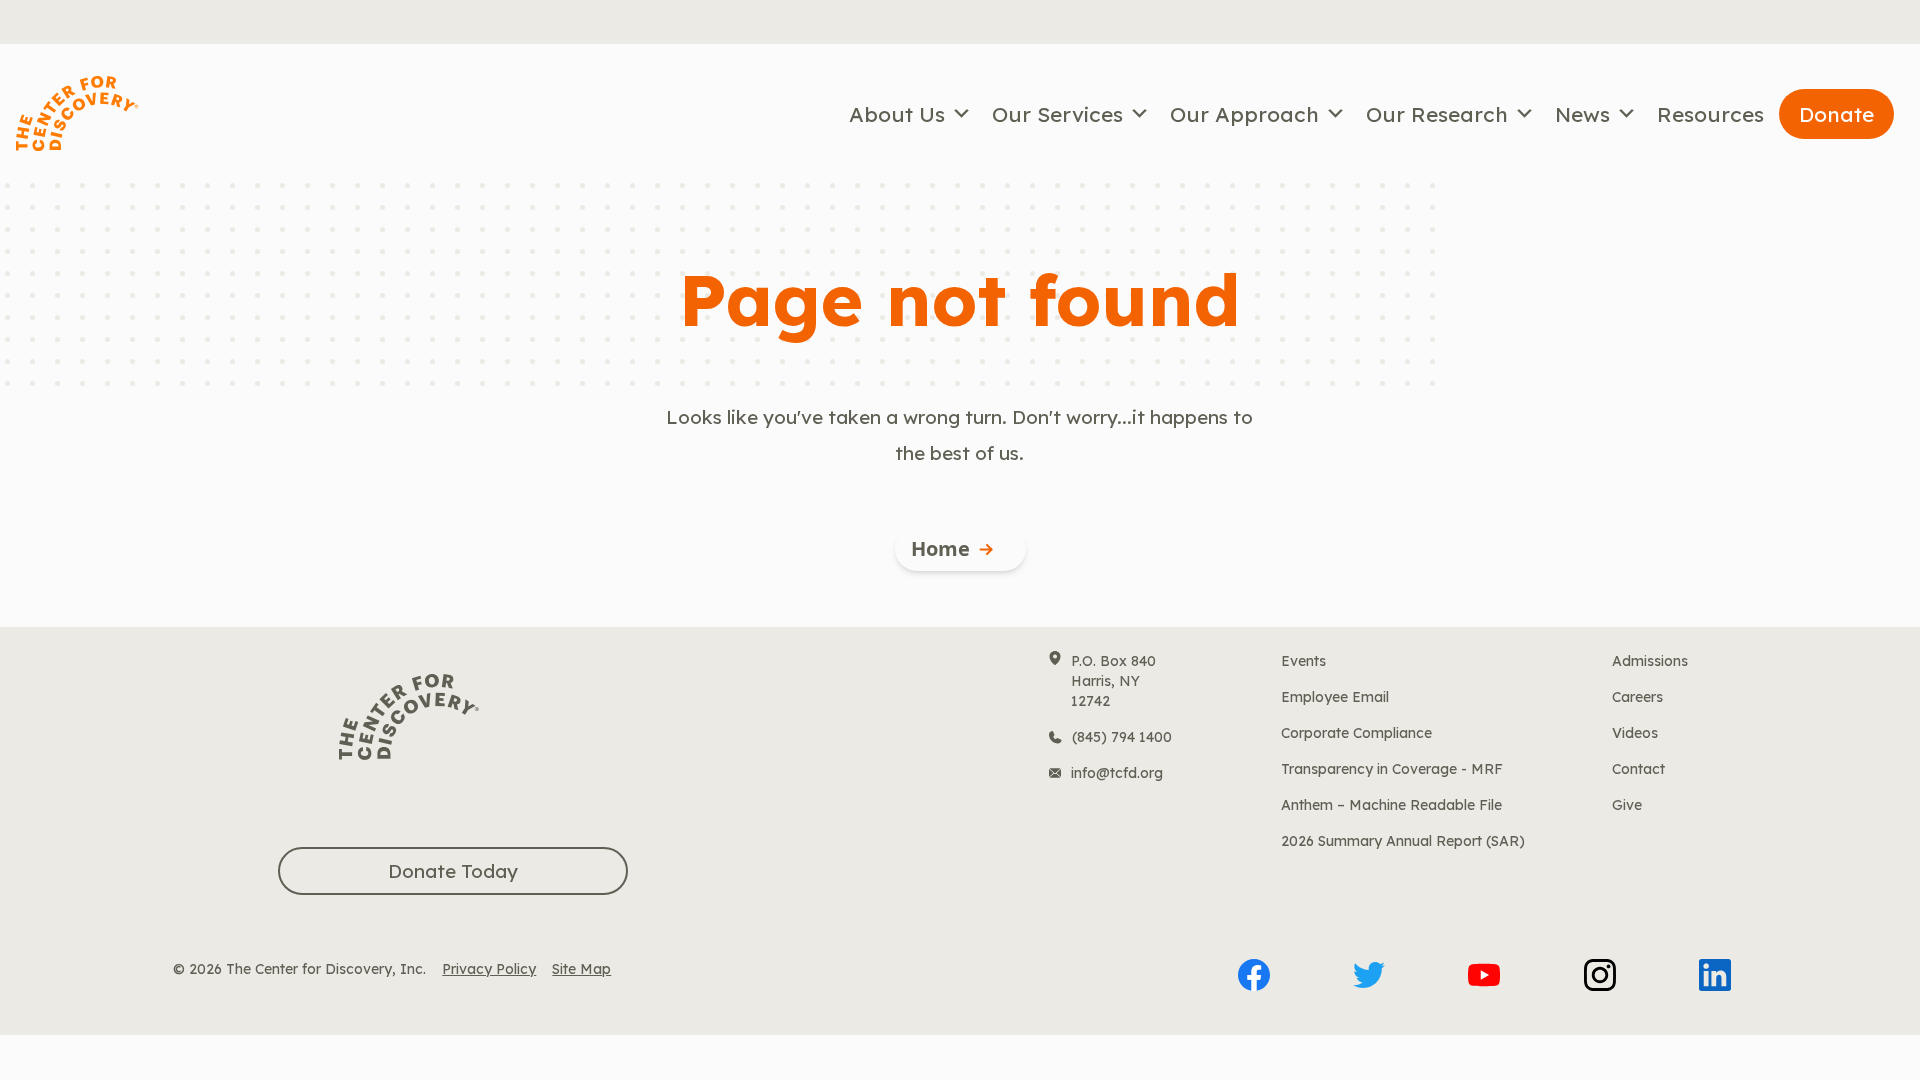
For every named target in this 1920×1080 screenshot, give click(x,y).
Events (1303, 661)
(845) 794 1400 (1122, 737)
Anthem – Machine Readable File (1391, 805)
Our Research (1437, 114)
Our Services (1057, 114)
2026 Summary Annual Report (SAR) (1403, 841)
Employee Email (1335, 697)
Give (1627, 805)
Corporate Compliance (1356, 733)
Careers (1637, 697)
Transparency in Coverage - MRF (1392, 769)
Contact (1638, 769)
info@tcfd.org (1117, 773)
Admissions (1650, 661)
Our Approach (1244, 114)
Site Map (581, 969)
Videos (1635, 733)
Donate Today (453, 871)
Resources (1710, 114)
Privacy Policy (489, 969)
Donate (1836, 114)
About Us (897, 114)
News (1582, 114)
